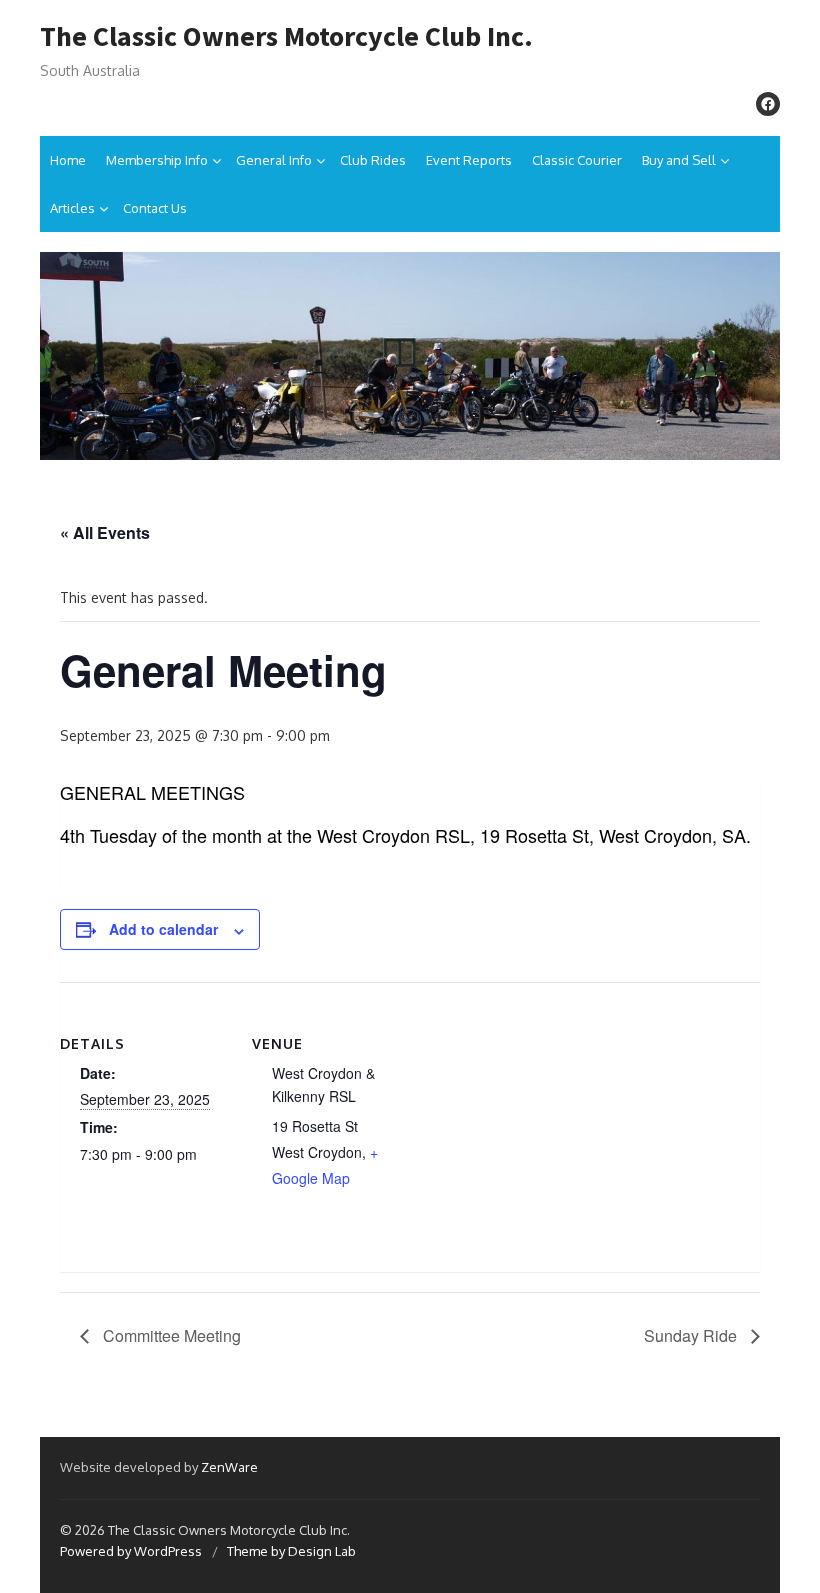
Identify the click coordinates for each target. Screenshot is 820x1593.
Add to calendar (163, 929)
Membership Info (157, 160)
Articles (72, 208)
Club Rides (373, 160)
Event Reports (469, 160)
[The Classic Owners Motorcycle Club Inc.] (410, 356)
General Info (274, 160)
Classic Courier (577, 160)
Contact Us (155, 208)
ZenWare (229, 1467)
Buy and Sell (679, 160)
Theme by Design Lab (291, 1551)
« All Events (105, 532)
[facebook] (768, 104)
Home (68, 160)
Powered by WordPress (131, 1551)
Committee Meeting (170, 1335)
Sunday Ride (692, 1335)
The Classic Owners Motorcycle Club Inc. (286, 37)
